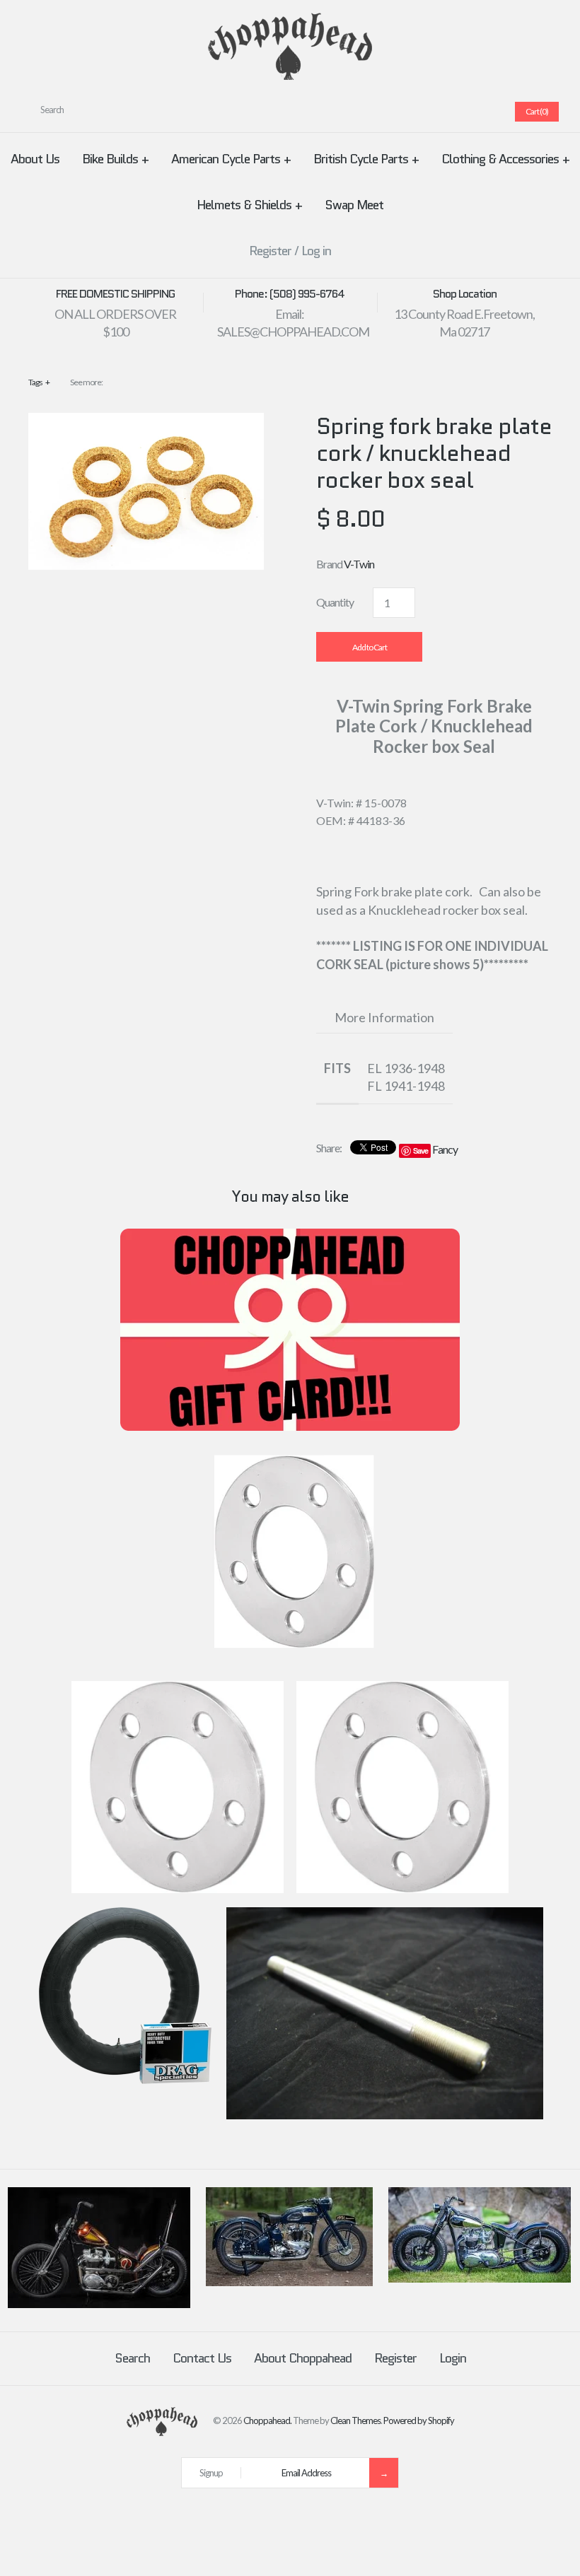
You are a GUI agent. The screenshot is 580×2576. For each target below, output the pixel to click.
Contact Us (202, 2358)
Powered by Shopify (419, 2420)
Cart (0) (537, 111)
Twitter (417, 112)
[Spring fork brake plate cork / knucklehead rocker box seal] (146, 422)
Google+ (451, 112)
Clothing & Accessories (505, 159)
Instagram (468, 112)
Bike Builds (115, 159)
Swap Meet (354, 205)
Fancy (445, 1149)
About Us (35, 159)
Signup (211, 2473)
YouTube (485, 112)
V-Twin (359, 564)
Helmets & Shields (249, 205)
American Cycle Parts (231, 159)
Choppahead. (267, 2420)
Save (420, 1151)
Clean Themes (355, 2420)
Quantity (335, 602)
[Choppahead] (290, 22)
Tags (39, 382)
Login (453, 2358)
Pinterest (434, 112)
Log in (316, 251)
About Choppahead (303, 2358)
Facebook (400, 112)
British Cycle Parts (366, 159)
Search (132, 2358)
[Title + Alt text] (99, 2305)
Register (270, 251)
